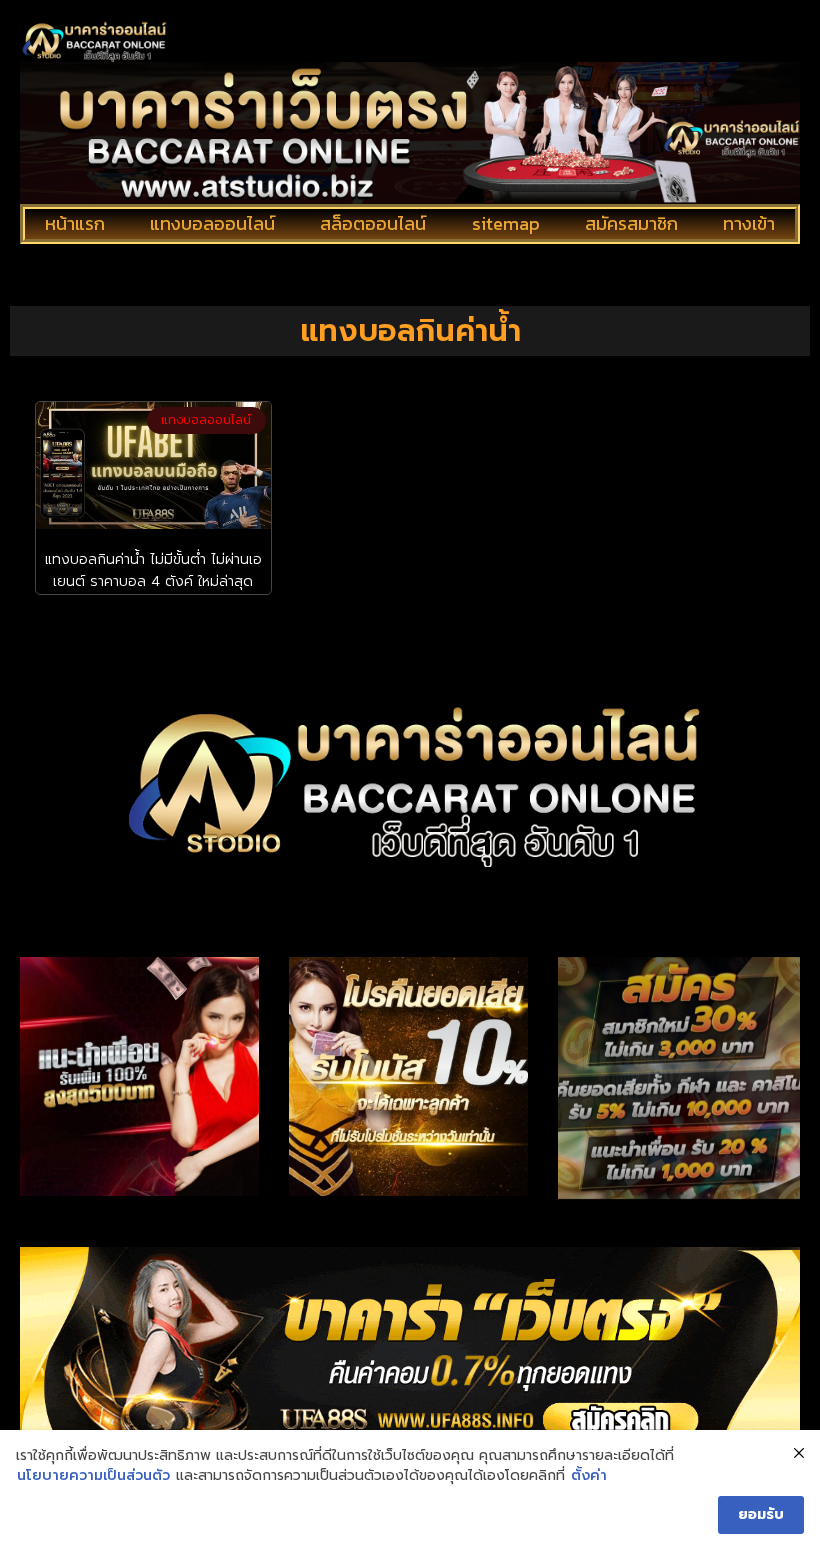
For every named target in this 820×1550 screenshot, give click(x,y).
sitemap (506, 223)
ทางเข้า (749, 223)
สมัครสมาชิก (631, 223)
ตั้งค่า (589, 1476)
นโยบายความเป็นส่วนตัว (93, 1476)
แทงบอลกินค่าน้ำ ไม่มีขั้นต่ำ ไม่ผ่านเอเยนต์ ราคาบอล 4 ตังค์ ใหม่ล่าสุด (153, 570)
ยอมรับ (761, 1514)
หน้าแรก (75, 223)
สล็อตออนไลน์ (373, 223)
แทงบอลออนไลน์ (212, 223)
